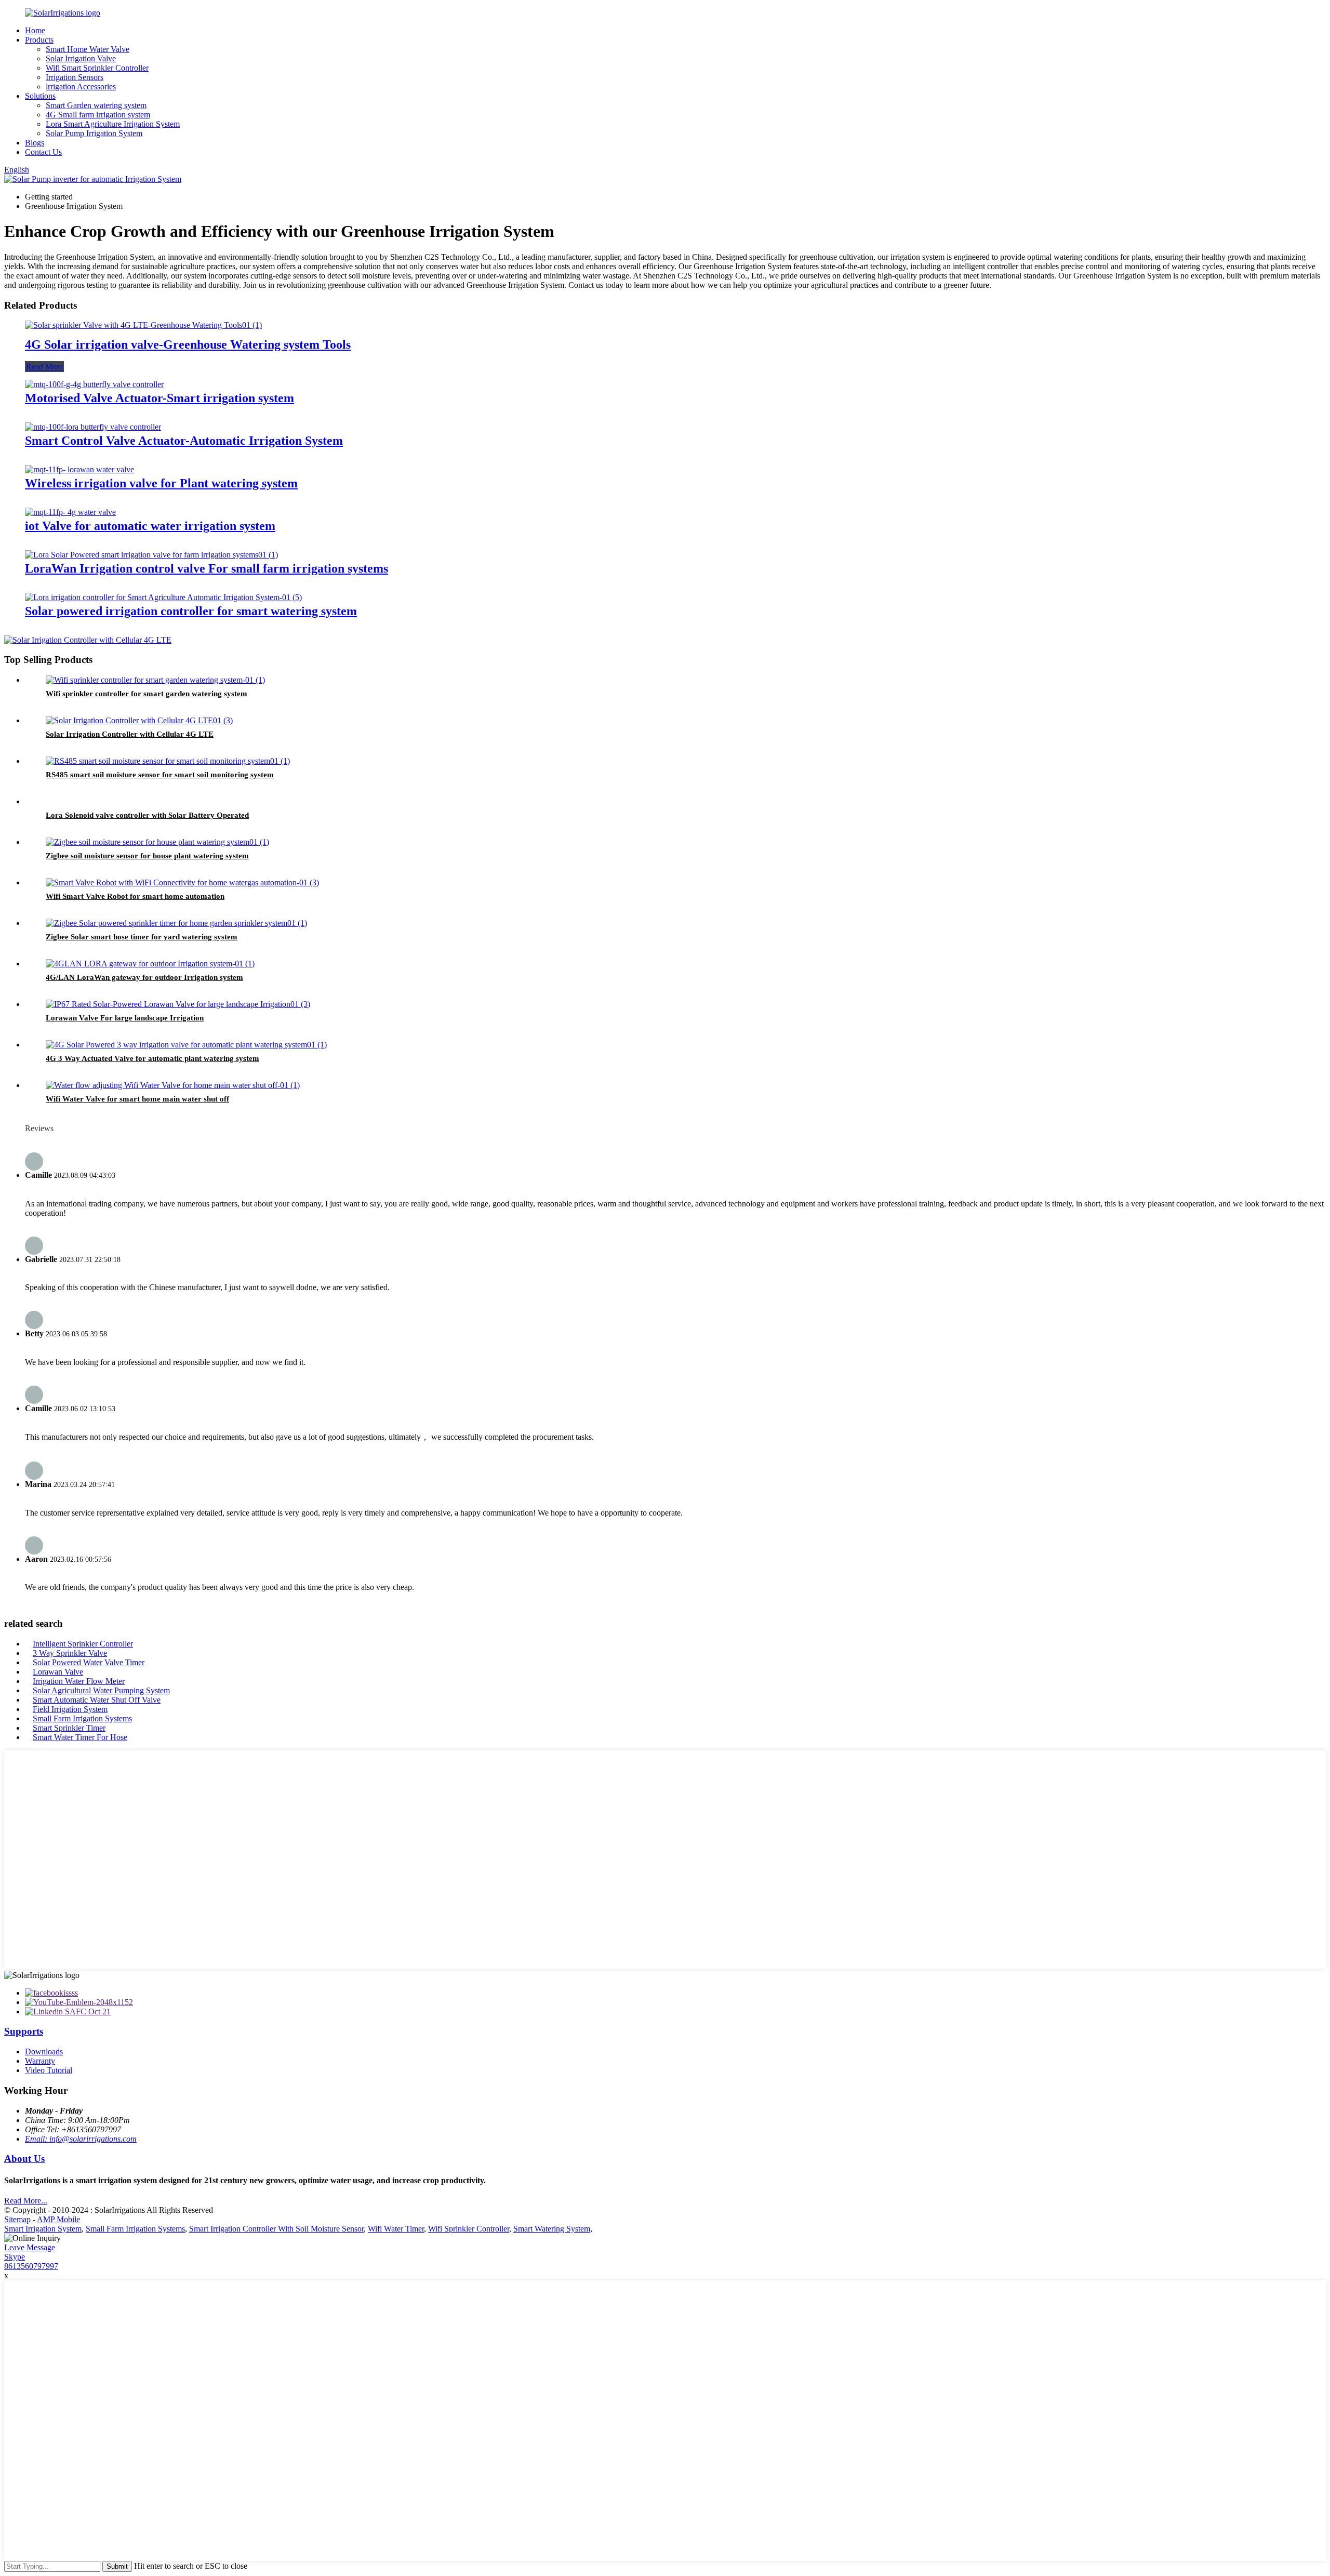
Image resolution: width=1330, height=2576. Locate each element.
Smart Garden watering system (96, 105)
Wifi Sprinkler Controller (469, 2229)
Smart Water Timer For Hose (80, 1737)
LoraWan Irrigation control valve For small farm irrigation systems (207, 568)
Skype (15, 2257)
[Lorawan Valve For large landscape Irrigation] (178, 1004)
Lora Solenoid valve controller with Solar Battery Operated (147, 815)
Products (39, 40)
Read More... (26, 2201)
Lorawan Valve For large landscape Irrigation (125, 1018)
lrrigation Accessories (81, 87)
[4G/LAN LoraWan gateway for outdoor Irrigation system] (150, 964)
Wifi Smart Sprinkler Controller (97, 68)
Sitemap (17, 2219)
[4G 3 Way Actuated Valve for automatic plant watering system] (186, 1045)
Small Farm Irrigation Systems (82, 1718)
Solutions (40, 96)
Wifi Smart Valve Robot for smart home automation (135, 896)
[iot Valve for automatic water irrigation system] (70, 512)
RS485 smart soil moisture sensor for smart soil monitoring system (160, 775)
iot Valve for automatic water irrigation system (150, 526)
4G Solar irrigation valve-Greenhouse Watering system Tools (188, 344)
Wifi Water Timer (396, 2229)
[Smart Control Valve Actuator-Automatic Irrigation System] (93, 427)
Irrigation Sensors (75, 77)
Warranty (40, 2061)
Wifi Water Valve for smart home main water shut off (137, 1099)
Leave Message (30, 2247)
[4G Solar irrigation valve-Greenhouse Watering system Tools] (143, 325)
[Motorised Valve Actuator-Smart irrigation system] (94, 384)
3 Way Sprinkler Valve (70, 1653)
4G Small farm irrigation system (98, 115)
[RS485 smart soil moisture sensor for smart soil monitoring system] (168, 761)
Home (35, 30)
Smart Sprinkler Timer (69, 1728)
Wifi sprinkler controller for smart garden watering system (147, 694)
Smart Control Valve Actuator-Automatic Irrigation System (184, 441)
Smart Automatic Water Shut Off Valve (97, 1700)
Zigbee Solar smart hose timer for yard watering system (142, 937)
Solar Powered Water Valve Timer (89, 1662)
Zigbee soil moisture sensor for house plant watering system (147, 856)
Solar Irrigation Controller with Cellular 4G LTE (130, 734)
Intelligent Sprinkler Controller (83, 1644)
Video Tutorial (49, 2070)
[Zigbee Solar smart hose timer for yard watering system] (176, 923)
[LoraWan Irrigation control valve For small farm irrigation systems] (151, 555)
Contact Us (43, 152)
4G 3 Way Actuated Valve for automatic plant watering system (152, 1058)
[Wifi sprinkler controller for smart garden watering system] (155, 680)
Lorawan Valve (58, 1672)
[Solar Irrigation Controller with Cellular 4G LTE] (139, 720)
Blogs (35, 143)
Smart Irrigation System (43, 2229)
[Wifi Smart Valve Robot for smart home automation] (182, 882)
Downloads (44, 2051)
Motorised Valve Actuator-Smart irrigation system (159, 398)
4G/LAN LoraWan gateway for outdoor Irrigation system (144, 977)
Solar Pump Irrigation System (94, 133)
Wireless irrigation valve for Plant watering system (161, 483)
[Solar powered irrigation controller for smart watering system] (163, 597)
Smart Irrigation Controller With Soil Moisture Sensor (276, 2229)
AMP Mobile (58, 2219)
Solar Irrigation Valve (81, 58)
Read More (44, 367)
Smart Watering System (552, 2229)
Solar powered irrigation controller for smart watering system (191, 611)
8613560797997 (31, 2266)
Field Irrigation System (70, 1709)
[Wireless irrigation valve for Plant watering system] (79, 469)
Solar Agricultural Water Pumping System (101, 1690)
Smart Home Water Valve (88, 49)
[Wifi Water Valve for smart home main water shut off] (173, 1085)
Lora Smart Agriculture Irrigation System (113, 124)
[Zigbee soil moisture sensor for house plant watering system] (157, 842)
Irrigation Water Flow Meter (79, 1681)
